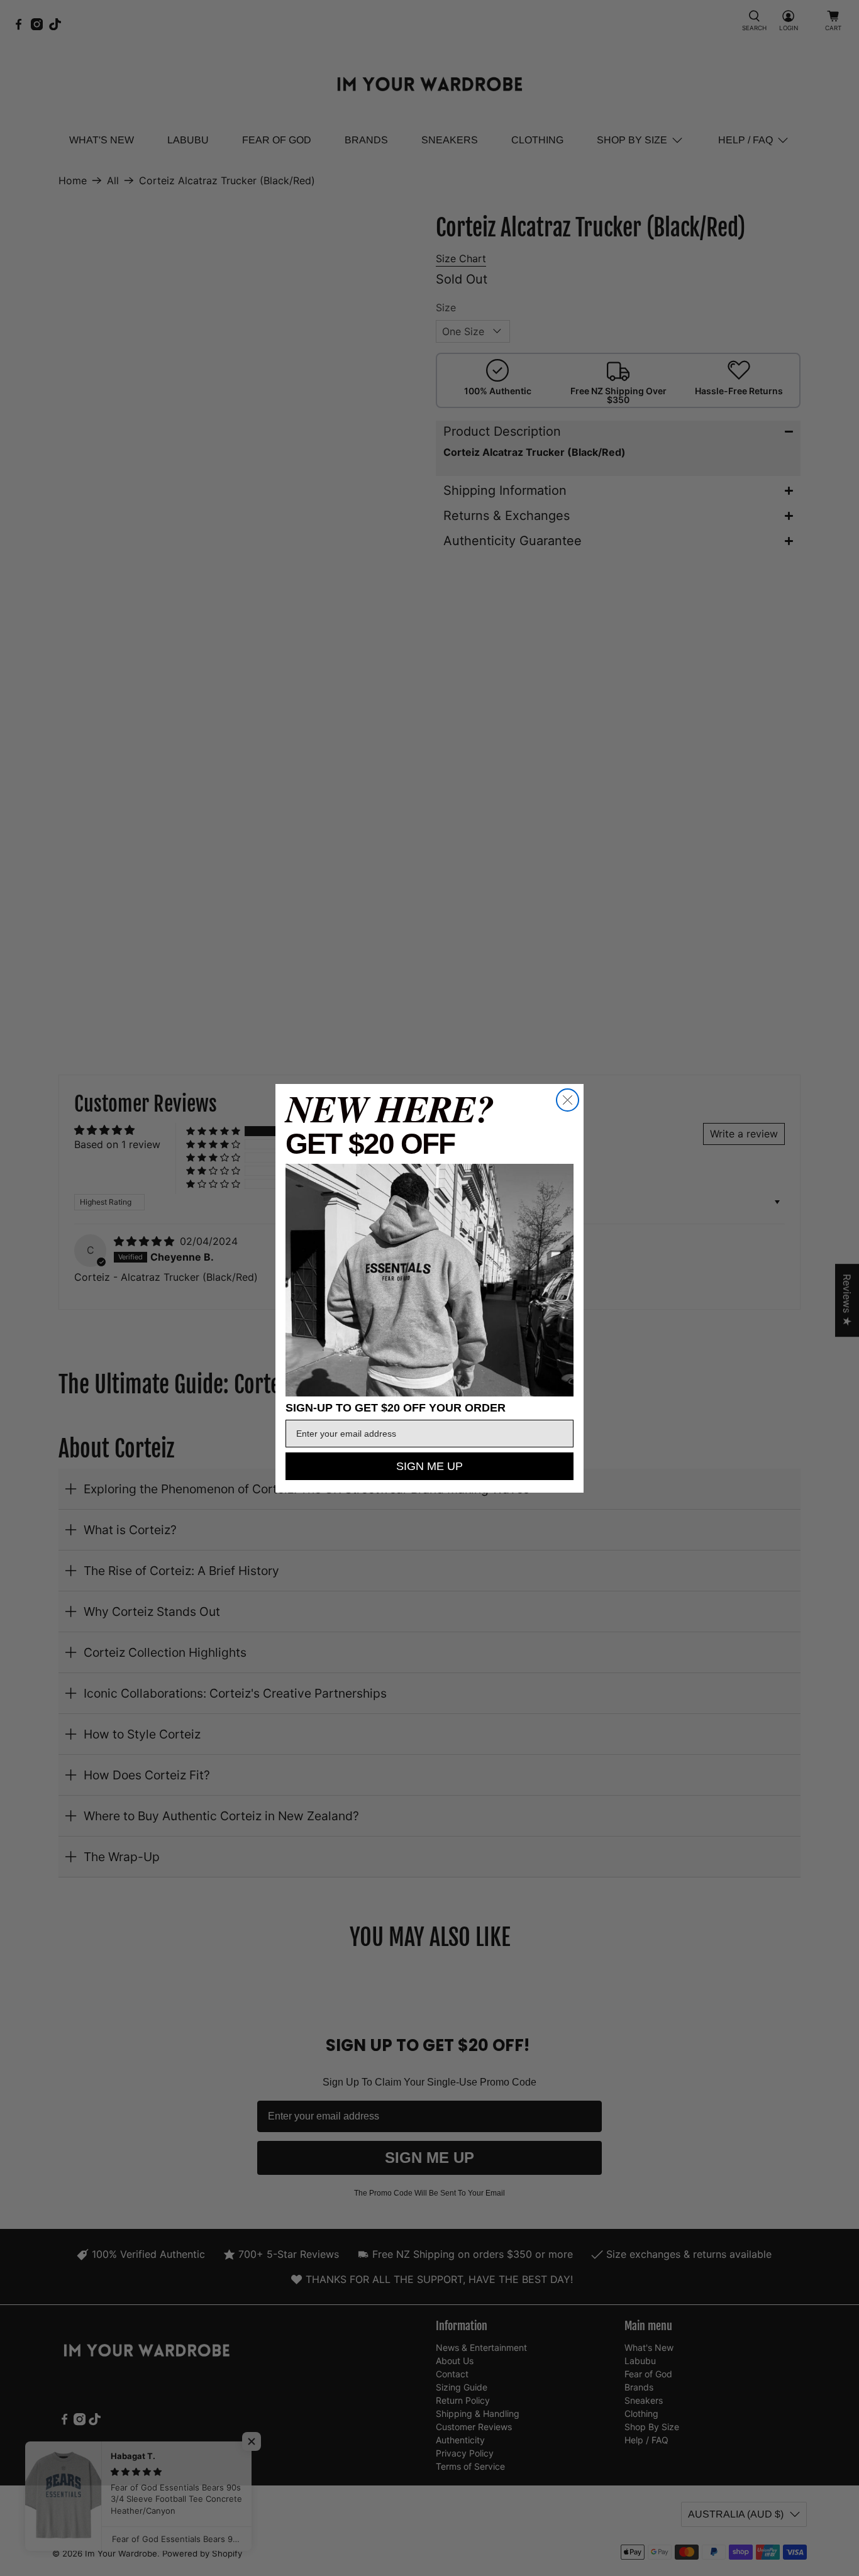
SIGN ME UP (429, 1466)
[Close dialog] (568, 1100)
